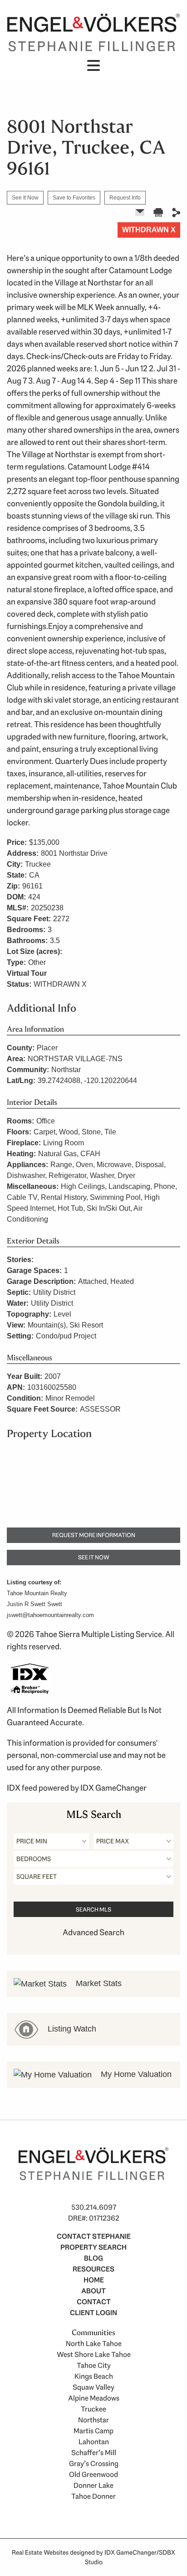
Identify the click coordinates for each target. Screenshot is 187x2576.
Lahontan (94, 2442)
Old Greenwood (93, 2474)
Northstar (93, 2420)
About (93, 2291)
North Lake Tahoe (94, 2344)
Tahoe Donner (93, 2496)
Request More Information (94, 1535)
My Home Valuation (135, 2074)
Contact (94, 2302)
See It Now (25, 198)
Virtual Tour (27, 973)
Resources (93, 2269)
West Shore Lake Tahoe (94, 2354)
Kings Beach (94, 2376)
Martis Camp (93, 2431)
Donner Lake (93, 2485)
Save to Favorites (74, 198)
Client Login (93, 2313)
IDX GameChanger (113, 1788)
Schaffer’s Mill (94, 2453)
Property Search (93, 2247)
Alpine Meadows (94, 2398)
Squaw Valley (93, 2387)
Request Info (125, 198)
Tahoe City (94, 2365)
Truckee (93, 2409)
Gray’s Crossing (94, 2464)
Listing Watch (71, 2029)
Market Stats (98, 1983)
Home (94, 2280)
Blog (93, 2258)
